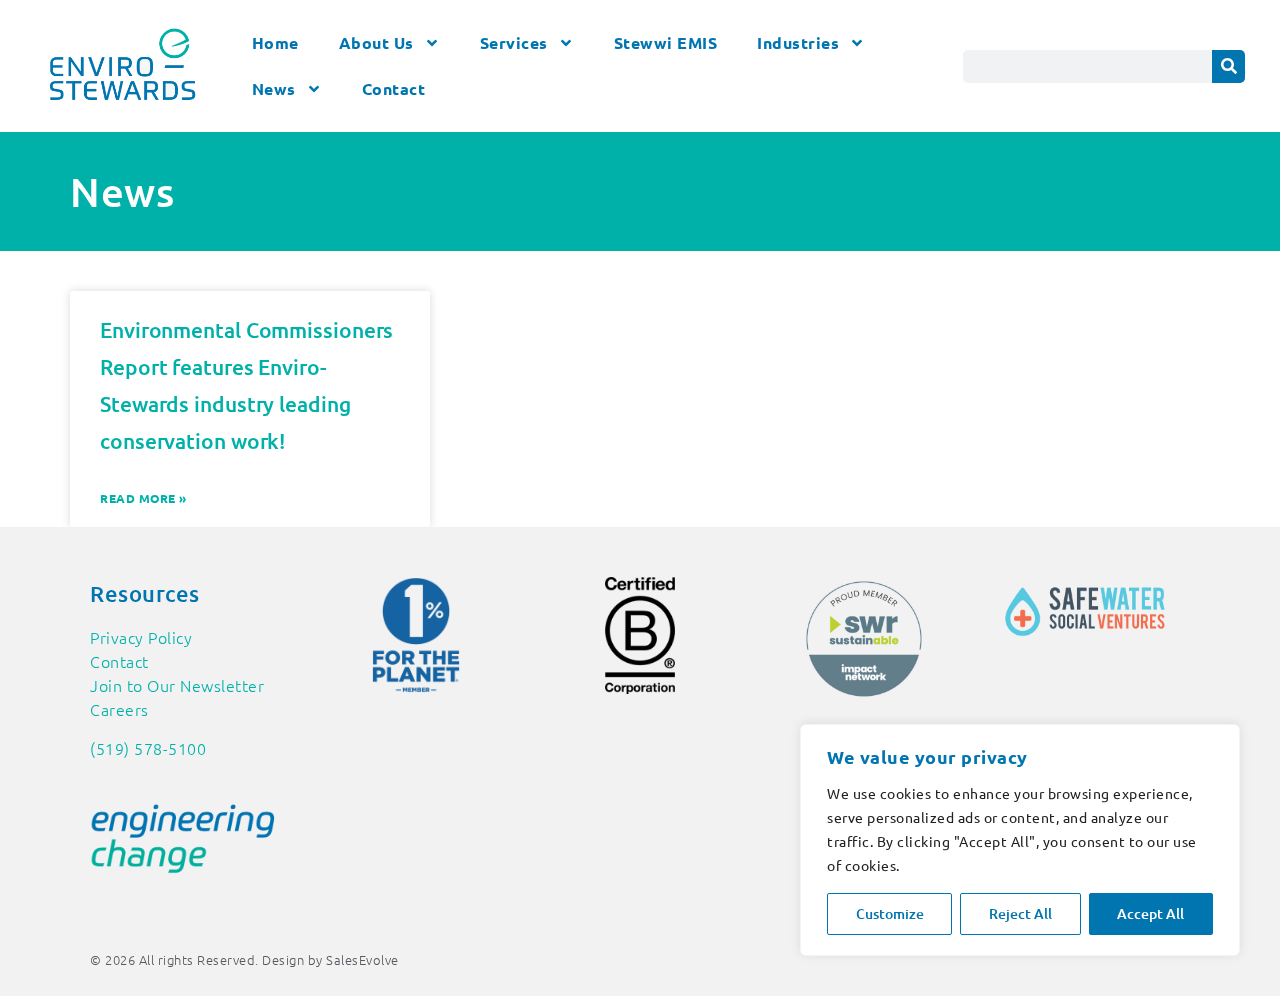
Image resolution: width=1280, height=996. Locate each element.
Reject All (1020, 913)
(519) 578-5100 (148, 748)
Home (275, 42)
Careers (119, 709)
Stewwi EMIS (666, 42)
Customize (890, 913)
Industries (798, 42)
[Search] (1228, 66)
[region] (1020, 840)
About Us (376, 42)
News (274, 88)
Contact (394, 88)
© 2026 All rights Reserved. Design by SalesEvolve (244, 959)
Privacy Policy (141, 637)
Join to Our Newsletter (177, 685)
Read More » (143, 498)
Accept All (1150, 913)
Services (514, 42)
